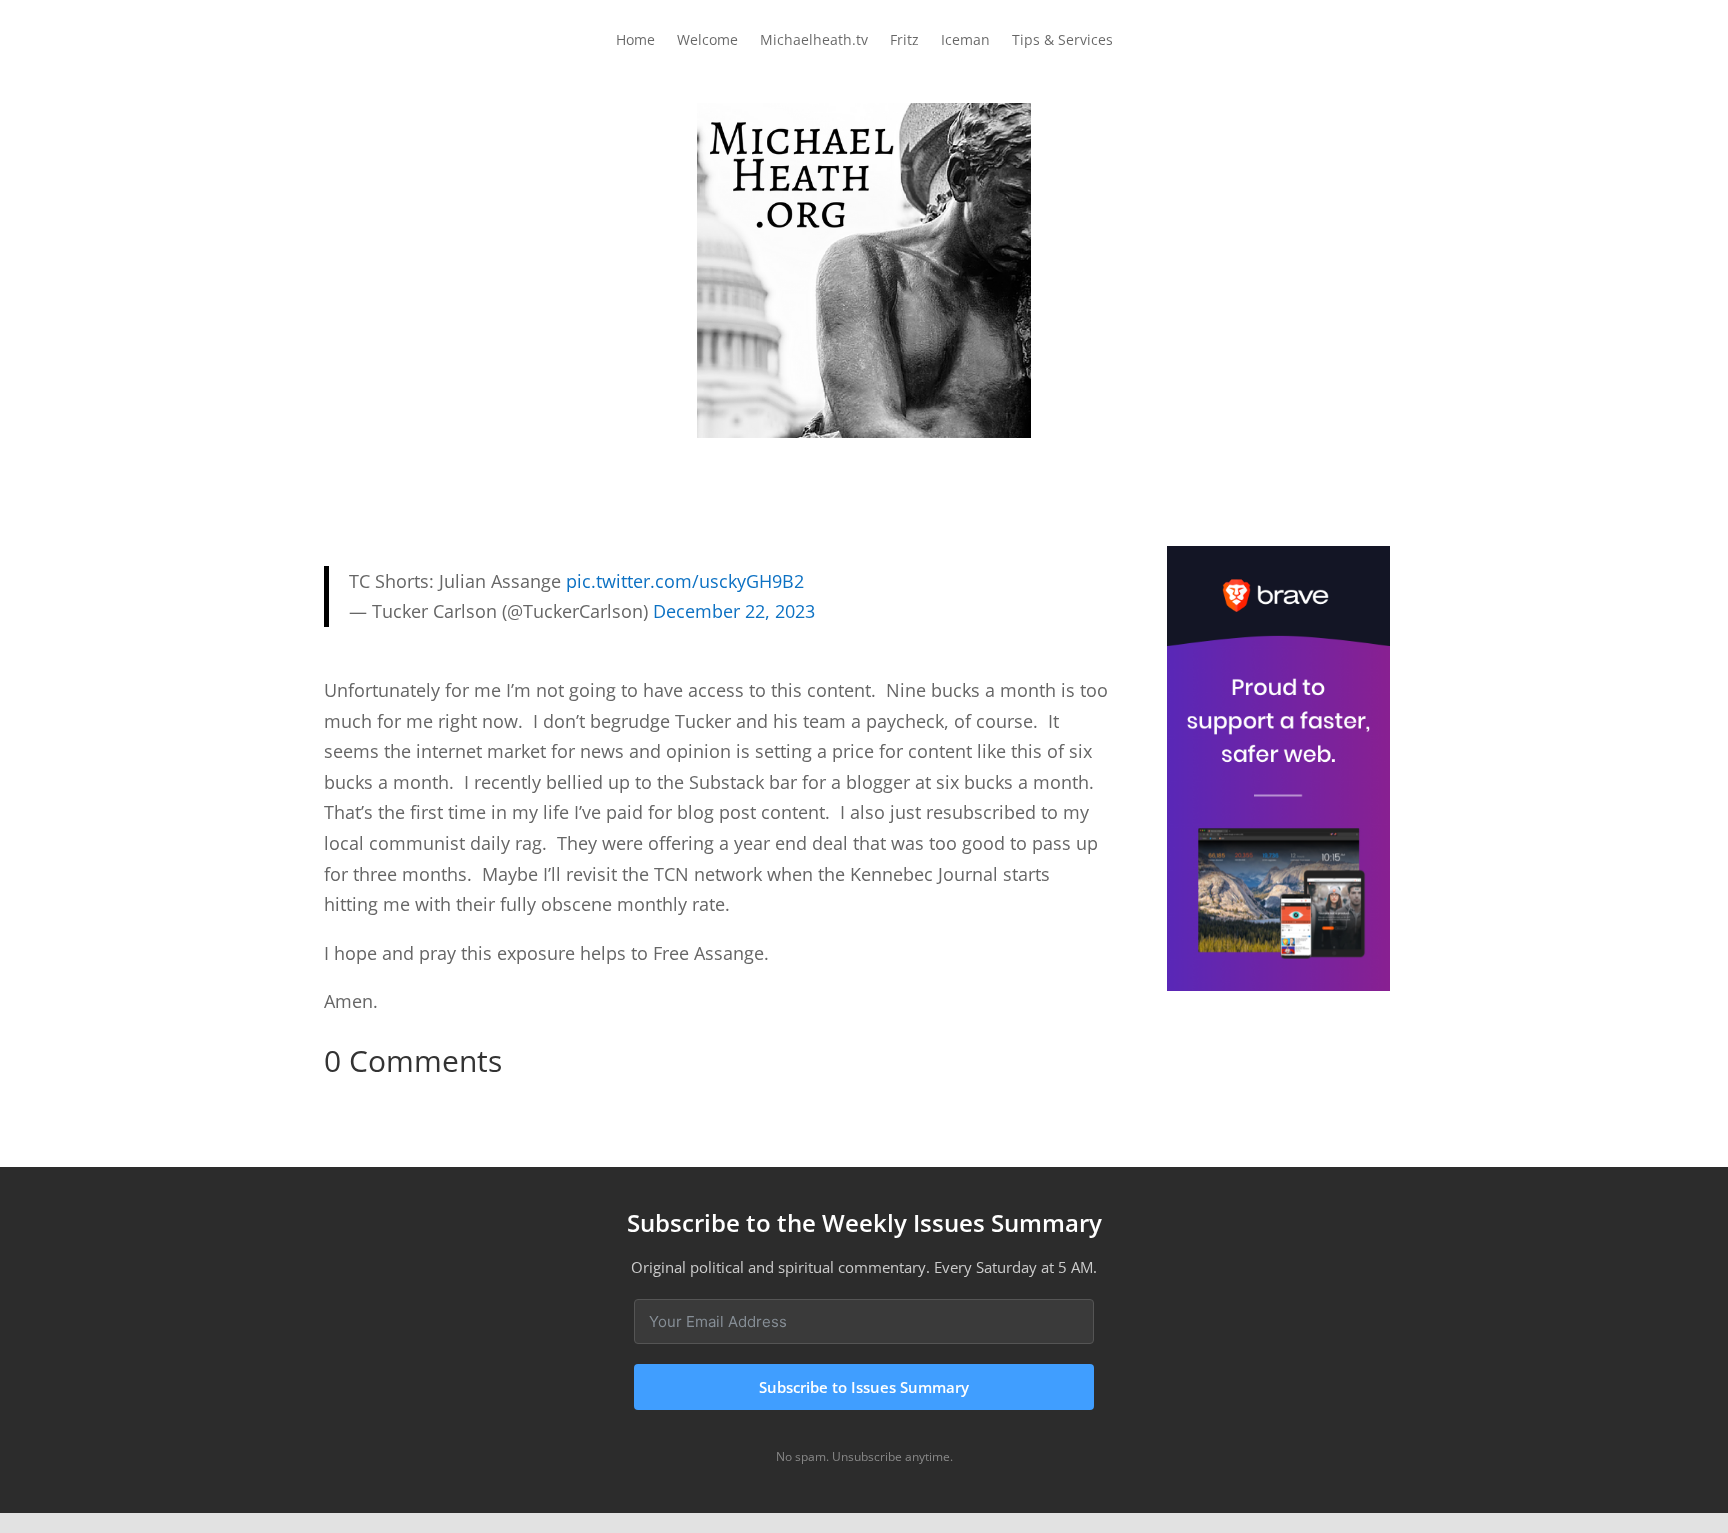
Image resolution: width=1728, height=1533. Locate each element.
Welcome (707, 41)
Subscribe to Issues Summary (864, 1387)
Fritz (904, 41)
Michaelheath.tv (814, 41)
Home (635, 41)
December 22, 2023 (734, 611)
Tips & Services (1062, 41)
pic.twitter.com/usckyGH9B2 (685, 581)
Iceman (965, 41)
